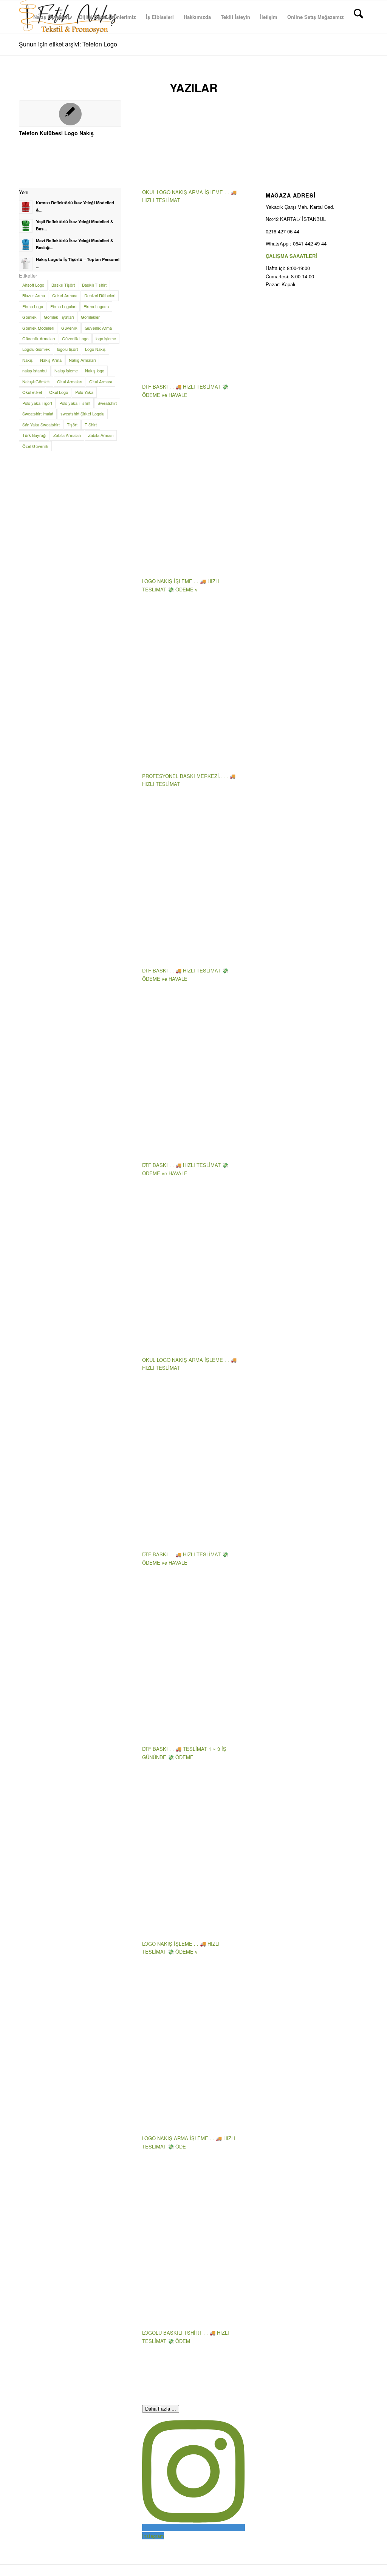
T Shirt (91, 424)
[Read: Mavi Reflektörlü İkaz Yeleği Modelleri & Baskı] (26, 245)
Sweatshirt (107, 403)
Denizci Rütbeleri (100, 295)
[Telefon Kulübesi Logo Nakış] (70, 114)
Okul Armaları (70, 381)
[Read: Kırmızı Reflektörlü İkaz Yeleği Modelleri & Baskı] (26, 207)
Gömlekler (90, 317)
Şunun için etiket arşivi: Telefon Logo (68, 44)
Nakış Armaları (82, 360)
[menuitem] (51, 17)
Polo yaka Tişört (37, 403)
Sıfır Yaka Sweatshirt (41, 424)
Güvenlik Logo (75, 338)
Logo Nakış (95, 349)
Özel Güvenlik (35, 446)
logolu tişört (67, 349)
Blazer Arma (34, 295)
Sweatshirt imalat (38, 414)
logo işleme (106, 338)
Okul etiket (32, 392)
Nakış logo (95, 370)
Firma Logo (33, 306)
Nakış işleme (66, 370)
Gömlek (29, 317)
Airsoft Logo (33, 285)
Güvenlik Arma (98, 328)
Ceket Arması (65, 295)
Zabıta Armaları (67, 435)
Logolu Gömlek (36, 349)
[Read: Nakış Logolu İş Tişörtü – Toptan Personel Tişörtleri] (26, 264)
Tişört (72, 424)
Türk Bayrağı (34, 435)
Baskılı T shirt (94, 285)
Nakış (28, 360)
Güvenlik (69, 328)
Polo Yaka (84, 392)
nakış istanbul (35, 370)
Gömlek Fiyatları (59, 317)
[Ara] (358, 17)
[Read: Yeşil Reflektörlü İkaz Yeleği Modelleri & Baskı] (26, 226)
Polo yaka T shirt (75, 403)
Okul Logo (59, 392)
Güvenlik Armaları (39, 338)
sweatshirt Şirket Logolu (82, 414)
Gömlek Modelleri (38, 328)
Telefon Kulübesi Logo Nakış (56, 133)
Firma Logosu (96, 306)
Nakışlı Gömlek (36, 381)
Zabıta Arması (101, 435)
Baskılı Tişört (63, 285)
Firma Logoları (63, 306)
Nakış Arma (51, 360)
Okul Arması (101, 381)
